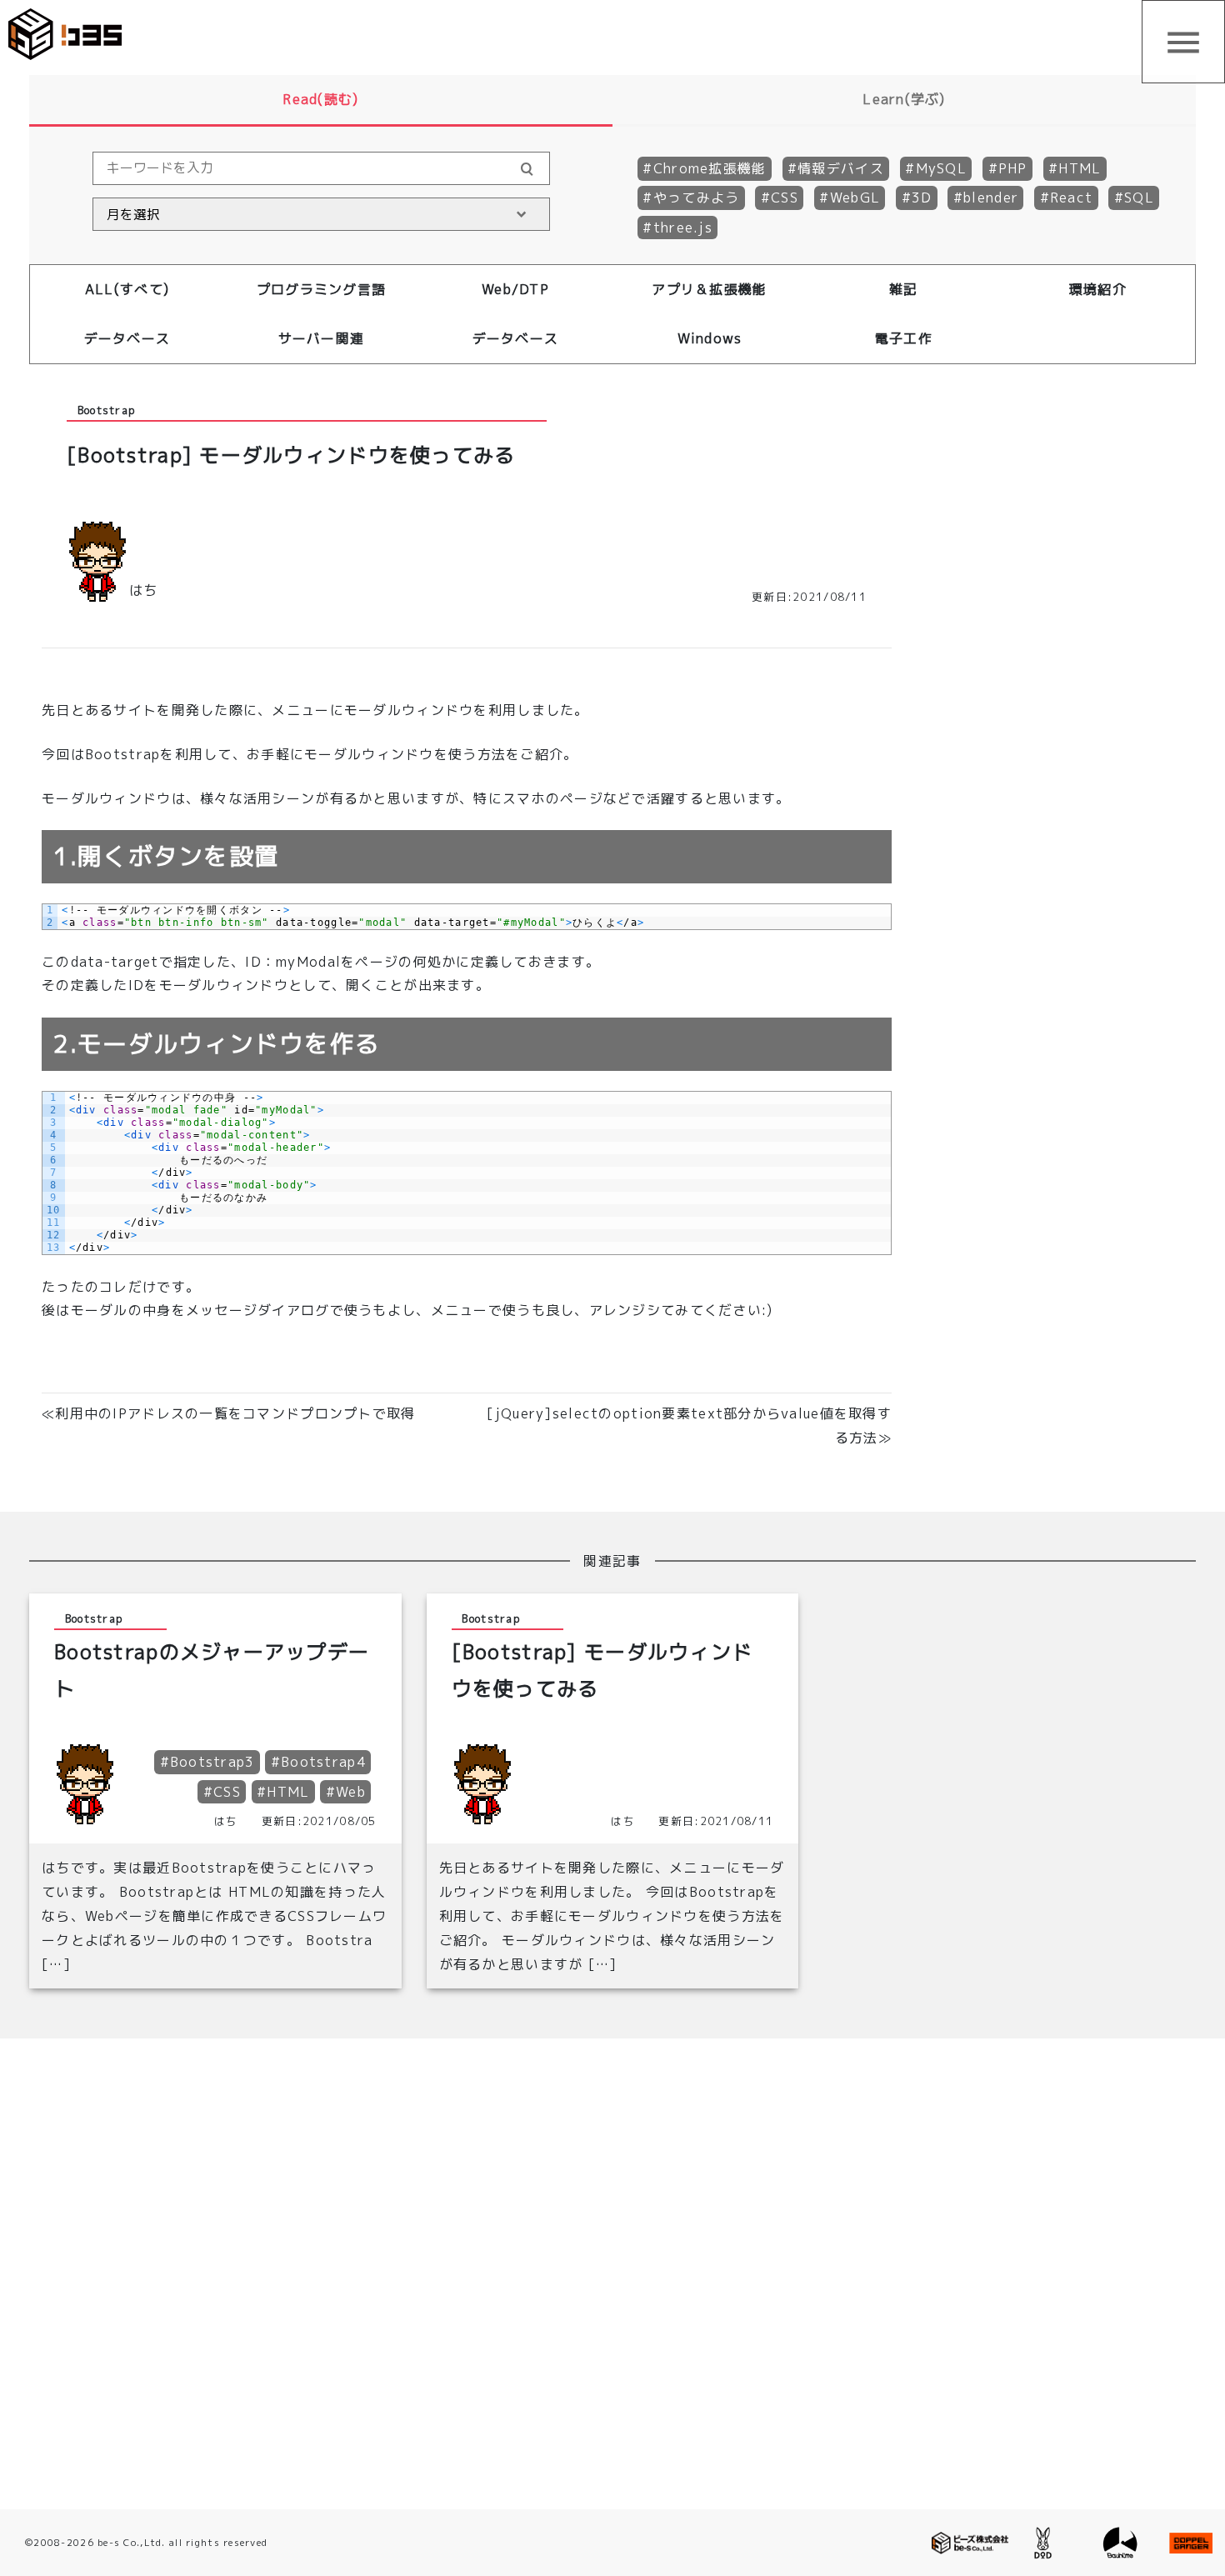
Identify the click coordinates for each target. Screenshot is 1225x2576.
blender (991, 198)
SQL (1139, 198)
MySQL (941, 168)
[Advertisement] (1050, 668)
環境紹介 (1098, 289)
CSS (785, 198)
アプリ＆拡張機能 (709, 289)
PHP (1013, 168)
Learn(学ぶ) (904, 99)
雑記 (904, 289)
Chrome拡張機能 (710, 168)
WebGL (855, 198)
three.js (683, 228)
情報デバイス (841, 168)
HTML (1080, 168)
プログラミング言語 (322, 289)
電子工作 (904, 338)
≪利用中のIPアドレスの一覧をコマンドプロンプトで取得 (229, 1413)
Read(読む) (320, 99)
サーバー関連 (322, 338)
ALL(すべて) (127, 289)
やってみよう (697, 198)
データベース (127, 338)
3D (922, 198)
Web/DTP (515, 289)
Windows (710, 338)
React (1071, 198)
